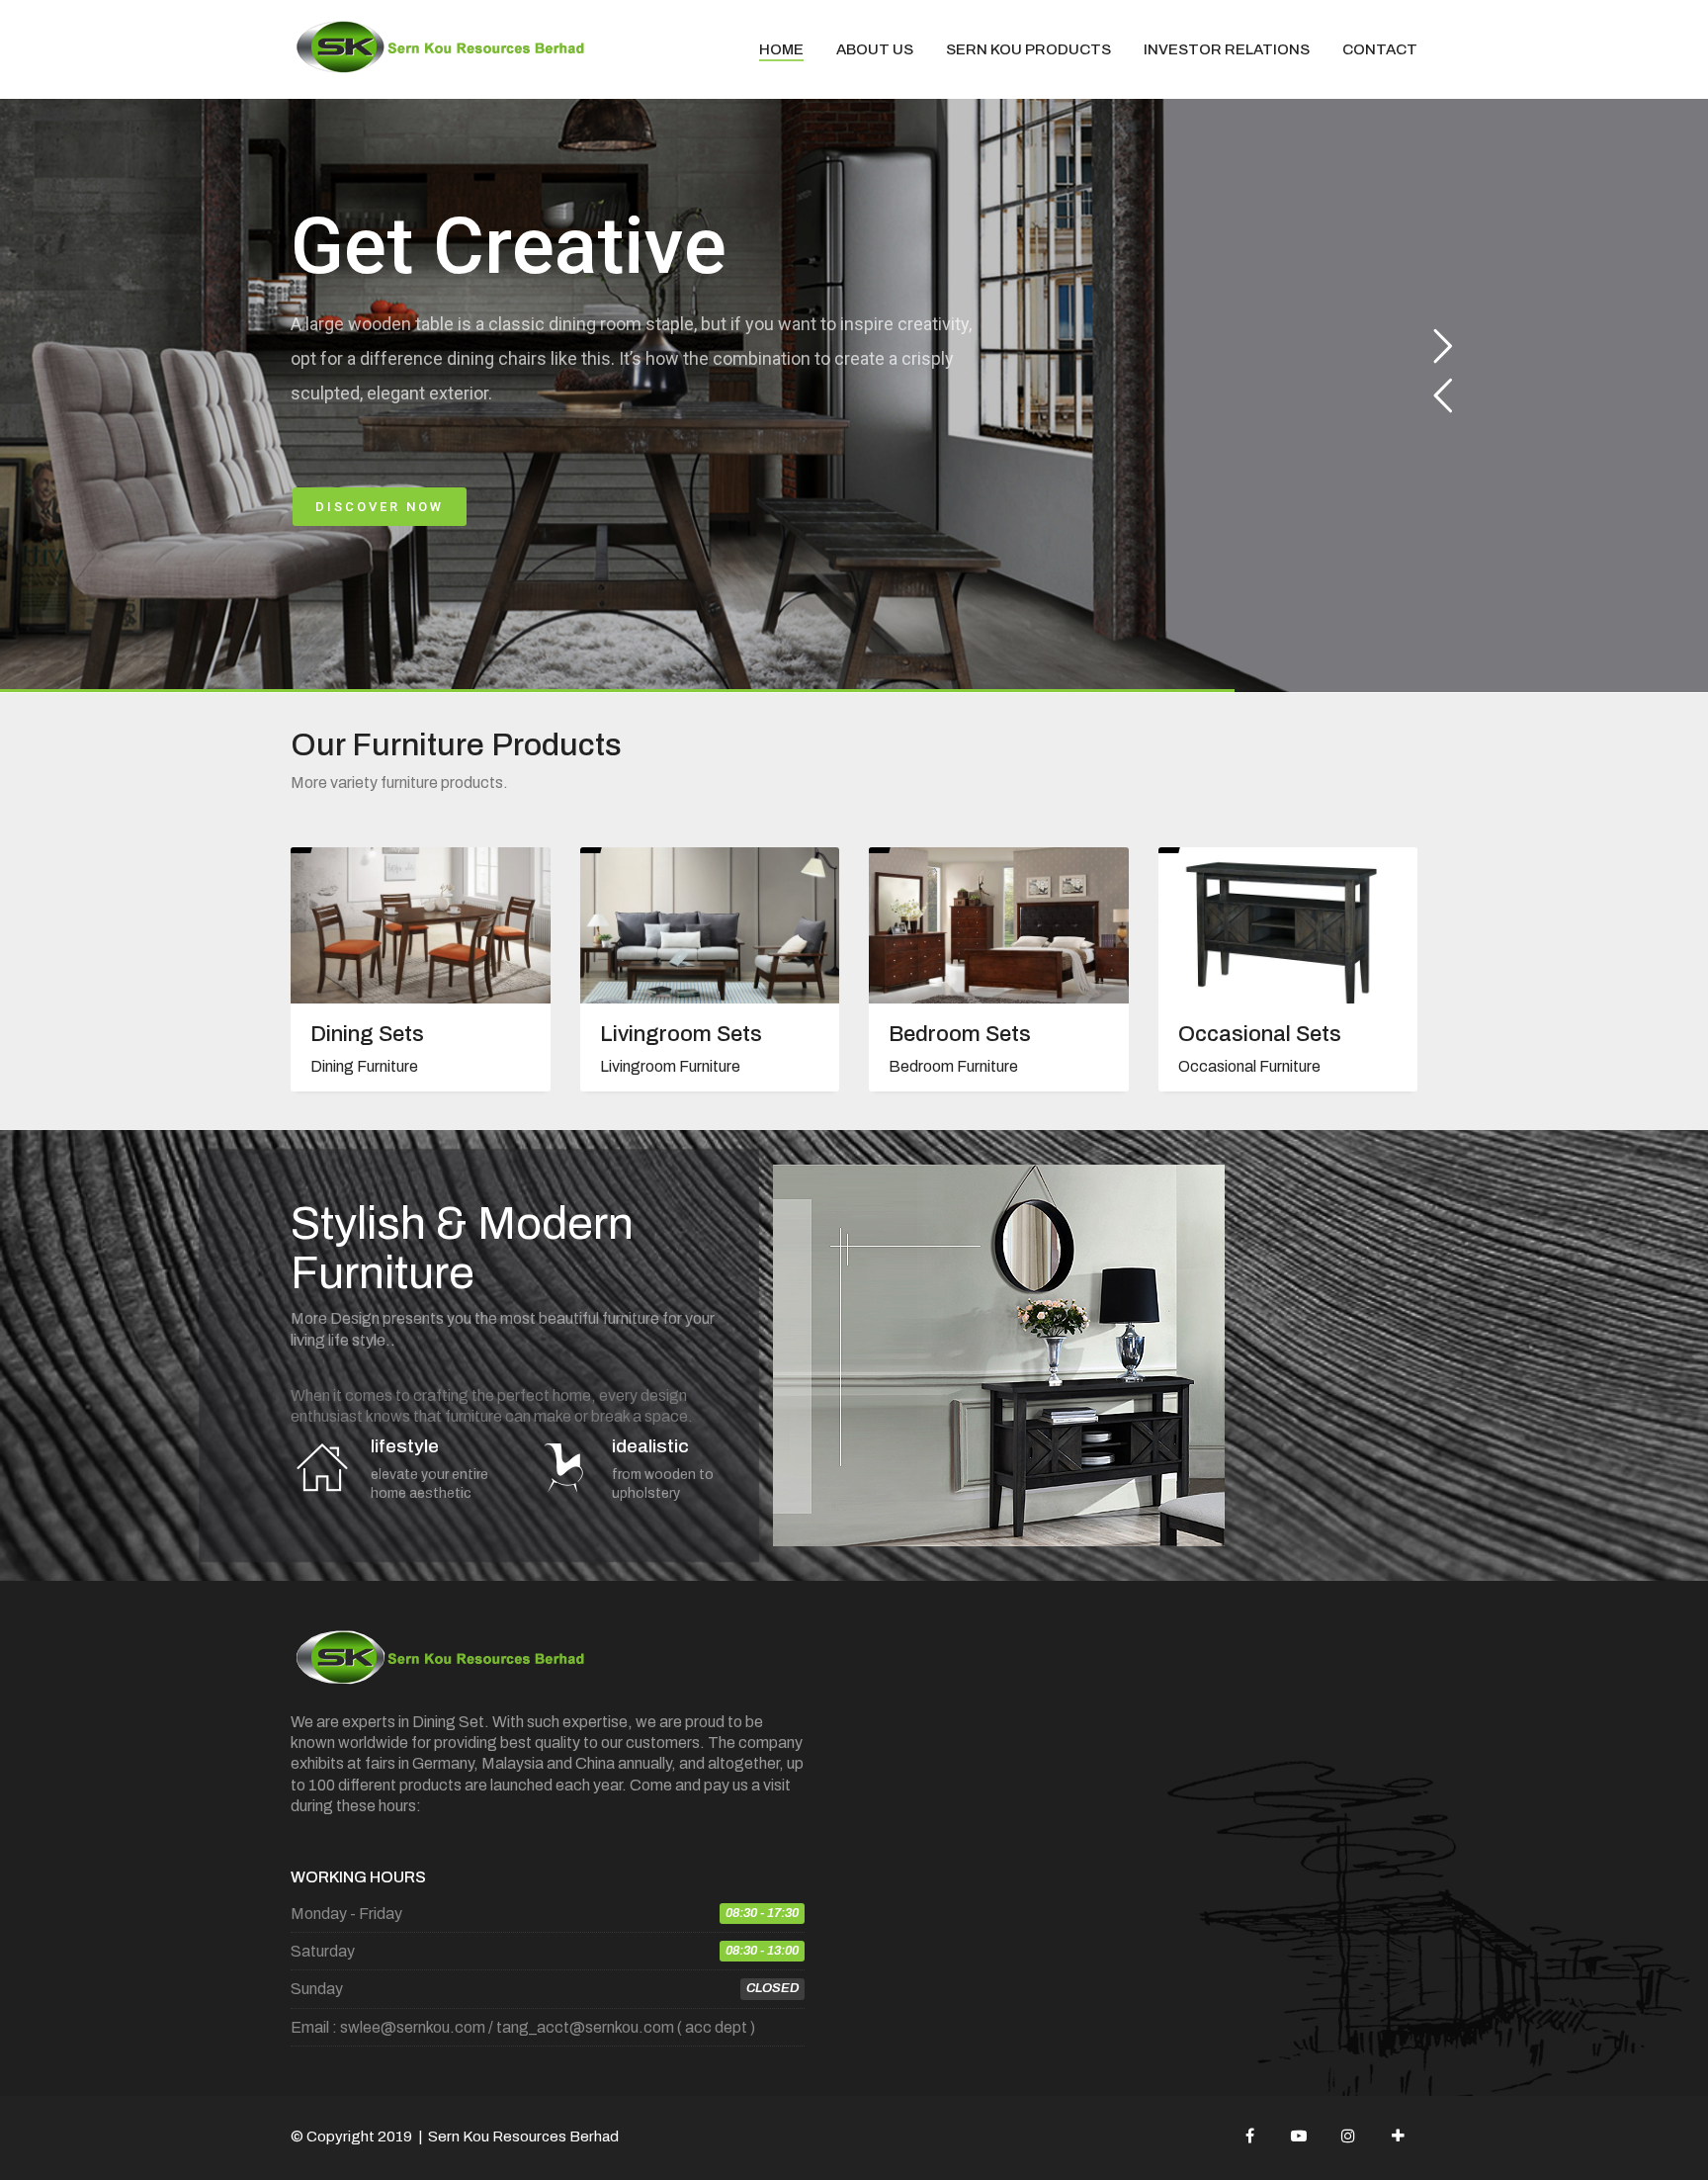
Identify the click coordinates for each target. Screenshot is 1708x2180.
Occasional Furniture (1249, 1066)
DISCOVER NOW (380, 507)
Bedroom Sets (960, 1034)
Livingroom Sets (681, 1034)
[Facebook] (1249, 2136)
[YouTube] (1299, 2136)
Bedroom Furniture (953, 1066)
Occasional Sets (1260, 1034)
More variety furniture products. (399, 783)
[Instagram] (1348, 2136)
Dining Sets (367, 1034)
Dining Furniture (364, 1066)
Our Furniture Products (456, 745)
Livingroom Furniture (670, 1066)
